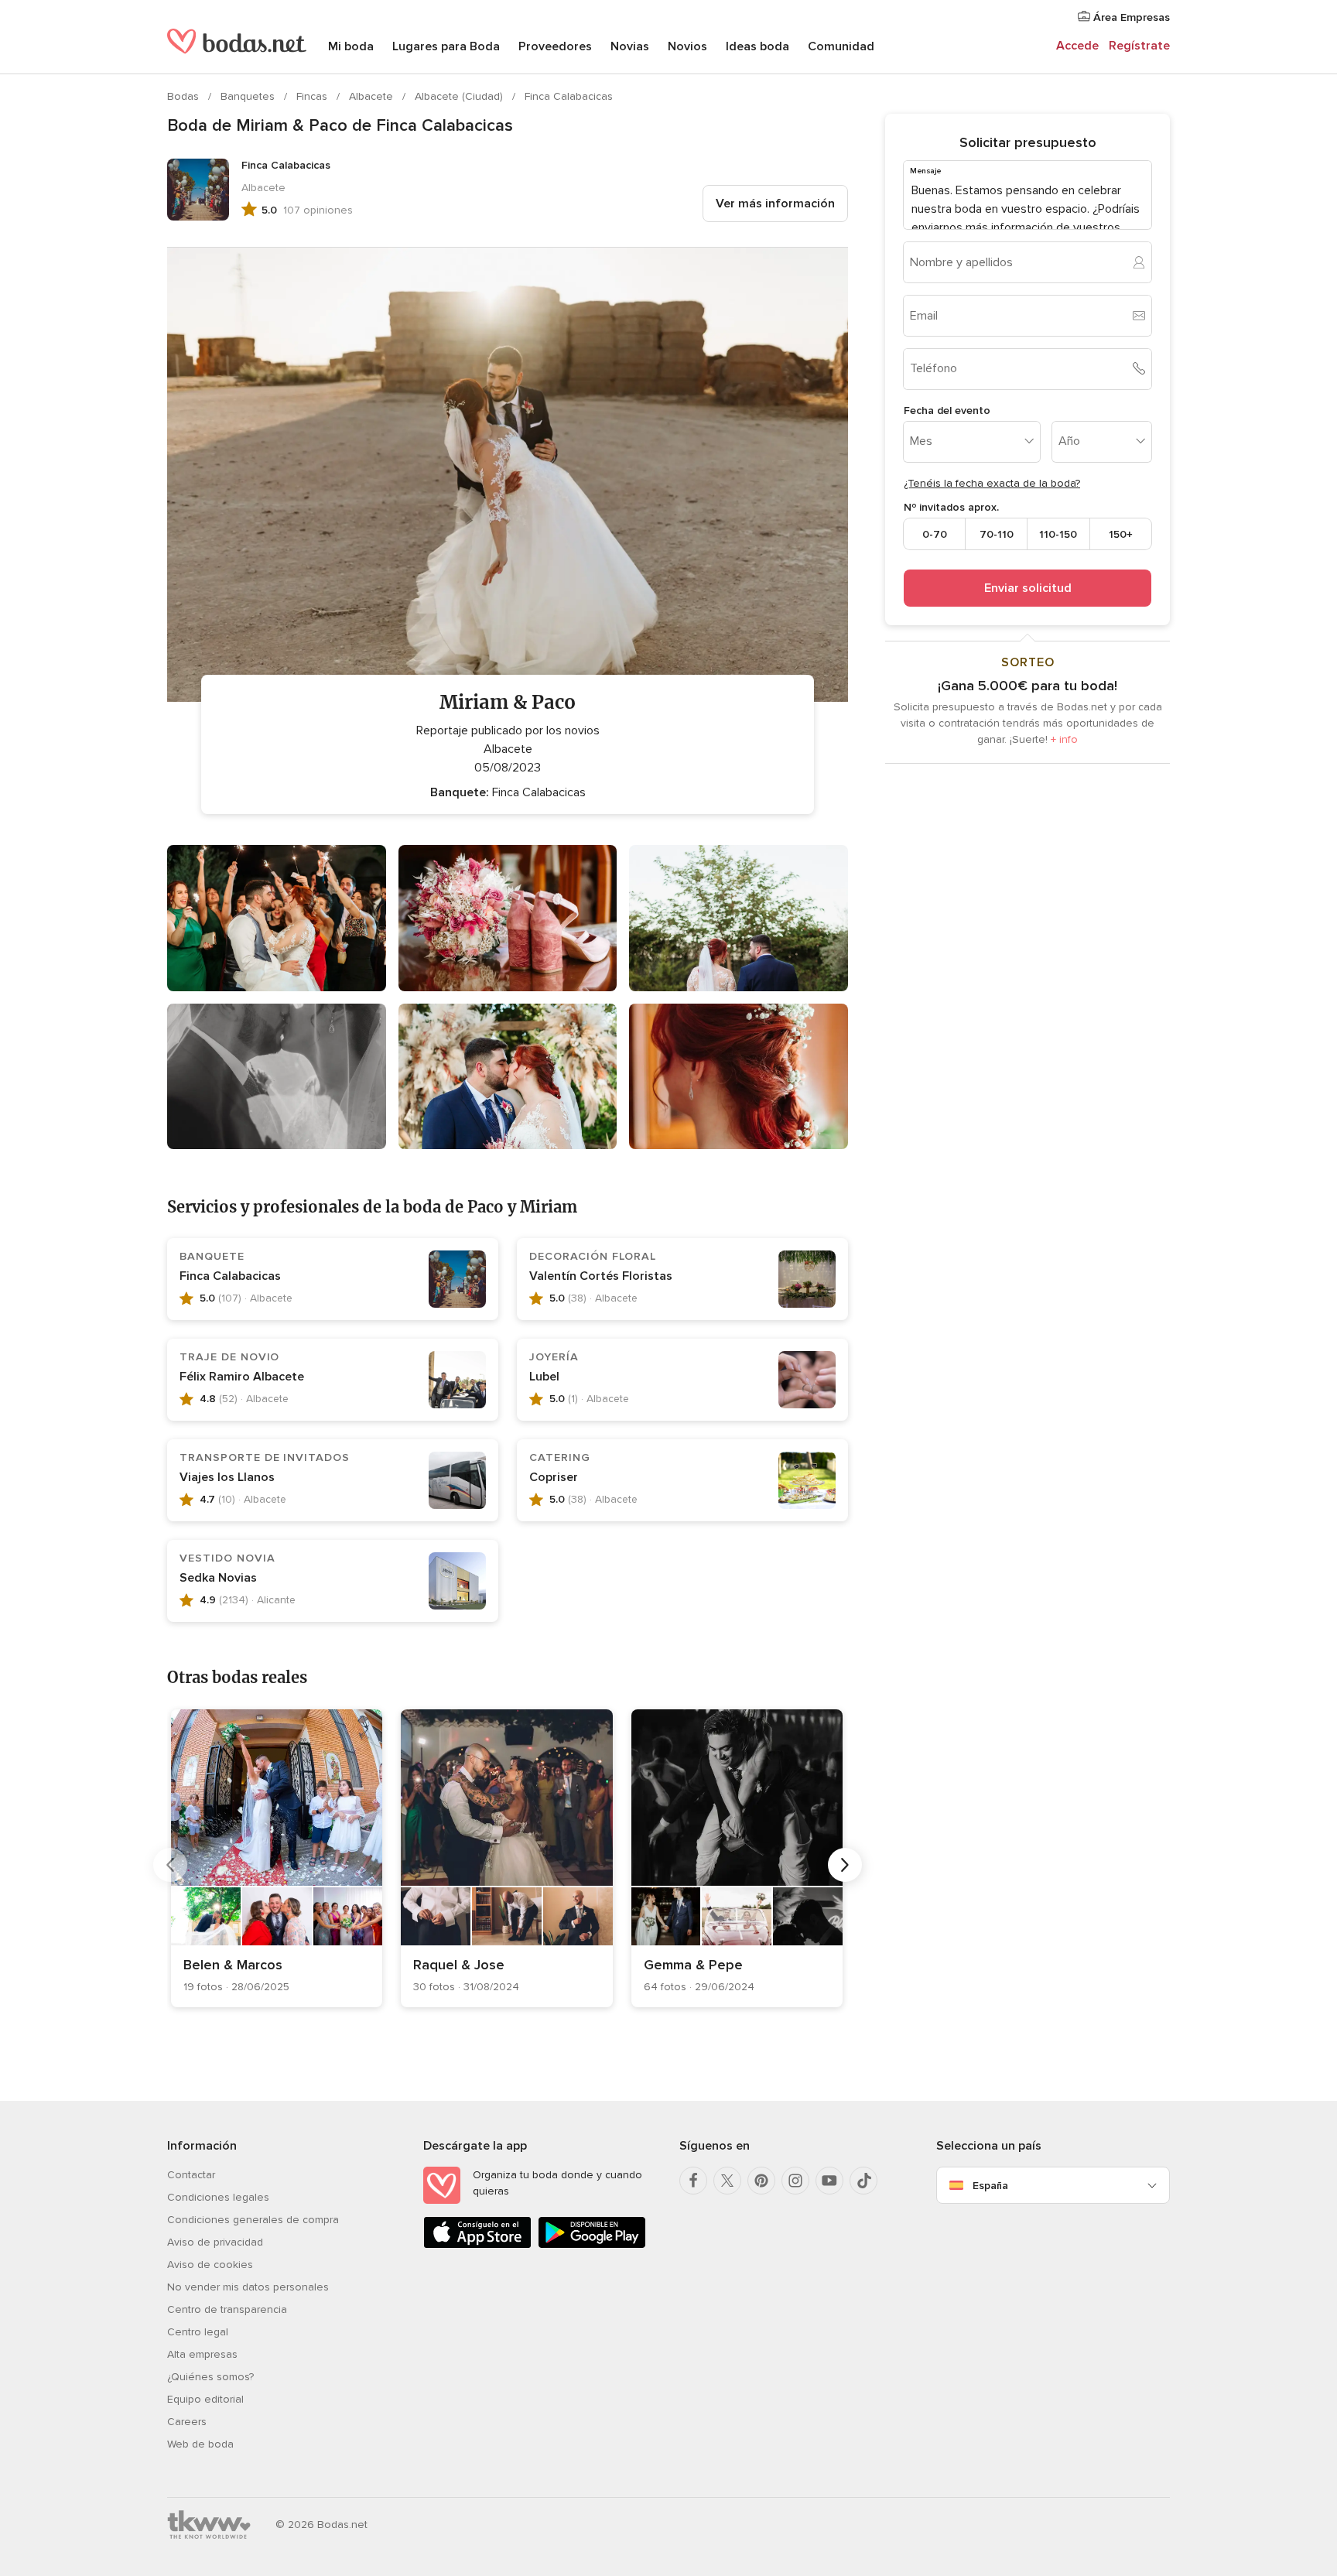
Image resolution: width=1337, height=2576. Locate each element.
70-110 (997, 534)
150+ (1121, 534)
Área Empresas (1130, 17)
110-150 (1058, 534)
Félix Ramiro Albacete (242, 1377)
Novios (687, 46)
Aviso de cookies (210, 2265)
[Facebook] (693, 2181)
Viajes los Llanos (227, 1477)
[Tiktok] (863, 2181)
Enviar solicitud (1028, 588)
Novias (630, 46)
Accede (1077, 46)
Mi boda (351, 46)
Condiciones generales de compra (253, 2220)
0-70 (935, 534)
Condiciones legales (218, 2197)
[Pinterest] (761, 2181)
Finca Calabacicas (569, 96)
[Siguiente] (845, 1865)
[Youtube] (829, 2181)
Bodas (185, 96)
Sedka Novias (218, 1578)
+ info (1064, 739)
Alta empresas (202, 2354)
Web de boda (200, 2444)
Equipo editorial (205, 2399)
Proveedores (555, 46)
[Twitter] (727, 2181)
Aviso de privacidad (215, 2242)
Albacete (373, 96)
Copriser (554, 1477)
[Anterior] (170, 1865)
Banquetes (249, 96)
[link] (277, 1858)
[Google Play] (592, 2245)
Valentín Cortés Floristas (601, 1276)
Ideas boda (757, 46)
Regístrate (1139, 46)
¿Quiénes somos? (210, 2377)
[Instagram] (795, 2181)
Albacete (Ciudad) (460, 96)
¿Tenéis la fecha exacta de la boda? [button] (992, 483)
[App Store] (477, 2245)
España (990, 2186)
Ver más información (775, 204)
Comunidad (841, 46)
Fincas (313, 96)
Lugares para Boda (446, 46)
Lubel (544, 1377)
